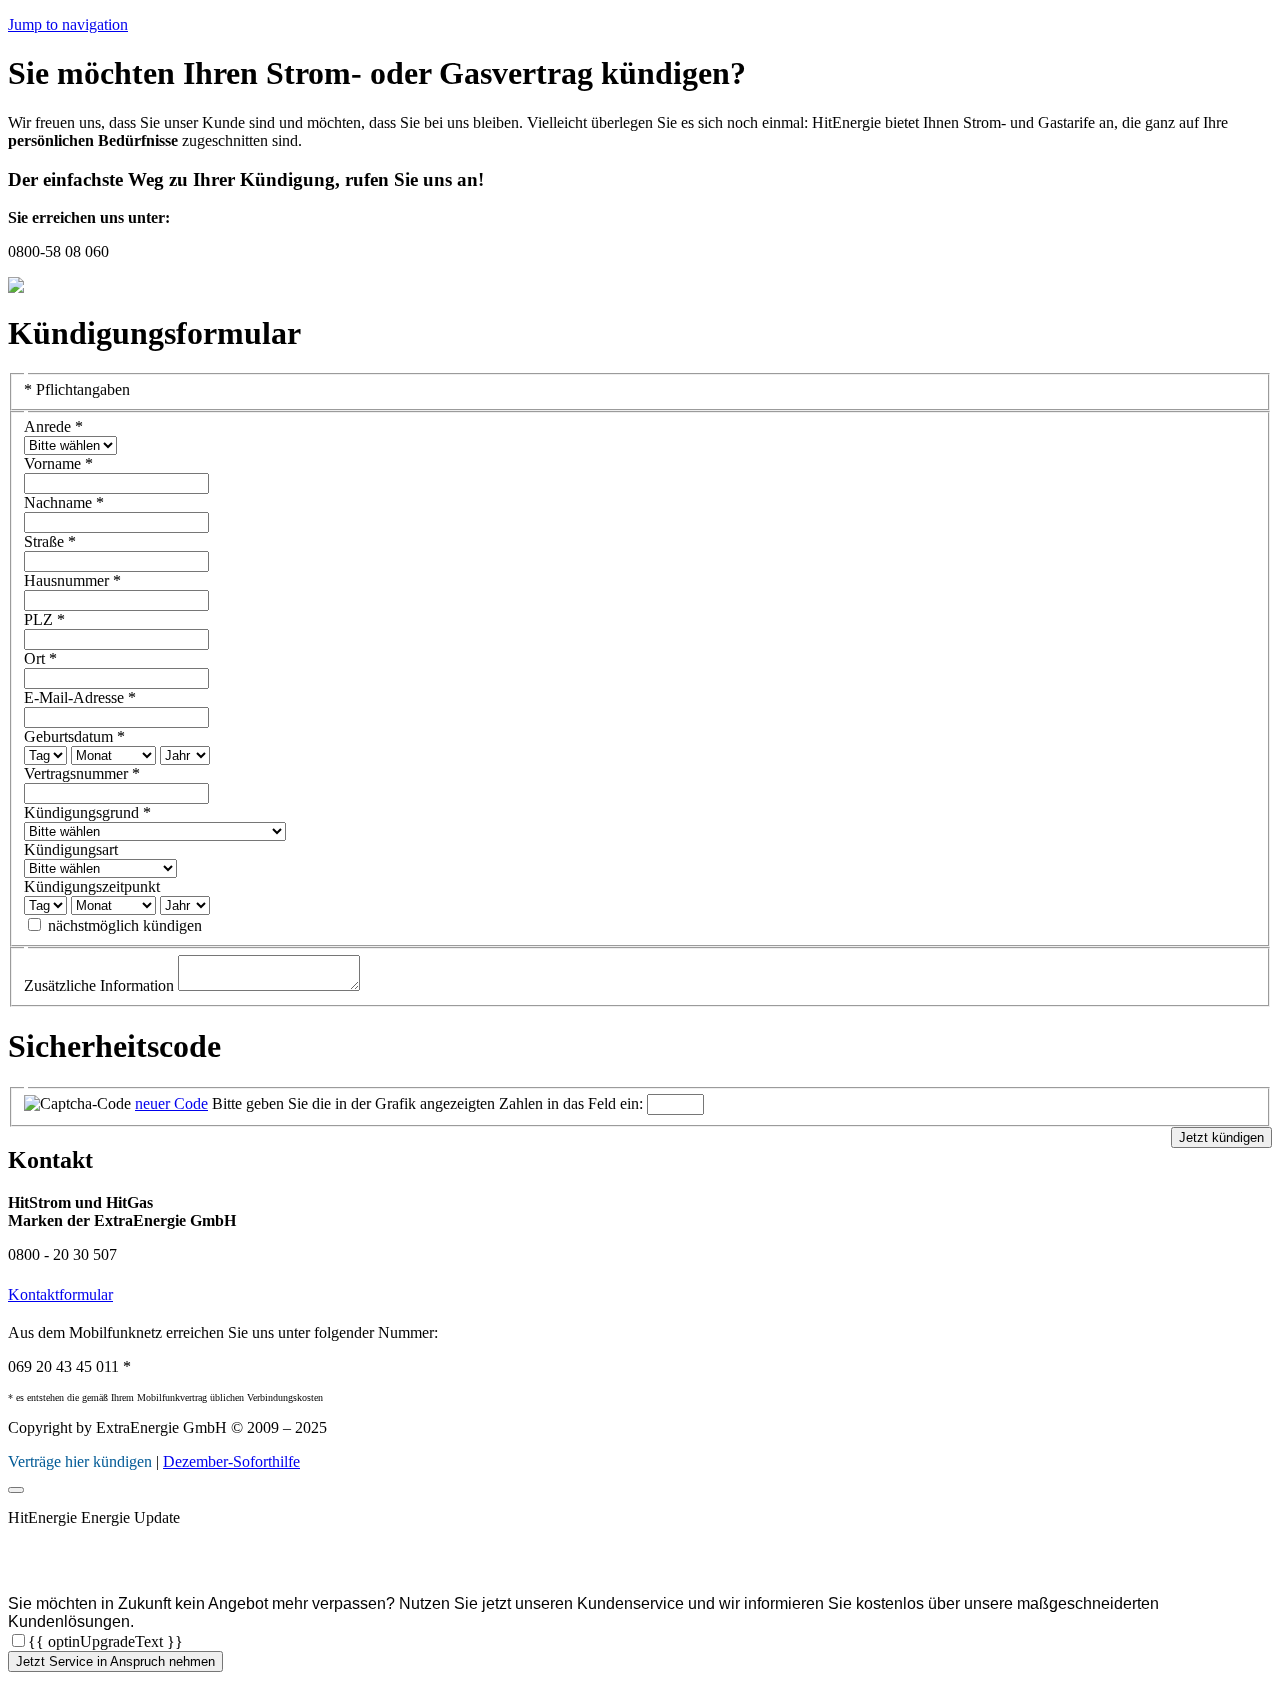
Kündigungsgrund (87, 812)
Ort (40, 658)
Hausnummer (72, 580)
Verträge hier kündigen (80, 1461)
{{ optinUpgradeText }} (105, 1641)
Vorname (58, 463)
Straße (50, 541)
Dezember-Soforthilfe (231, 1461)
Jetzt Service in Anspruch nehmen (115, 1661)
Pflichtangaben (77, 389)
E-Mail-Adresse (80, 697)
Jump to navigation (68, 24)
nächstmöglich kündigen (125, 925)
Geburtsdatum (74, 736)
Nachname (64, 502)
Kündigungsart (71, 849)
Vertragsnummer (82, 773)
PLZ (44, 619)
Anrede (53, 426)
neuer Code (171, 1103)
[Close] (16, 1490)
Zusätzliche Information (101, 985)
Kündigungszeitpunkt (92, 886)
